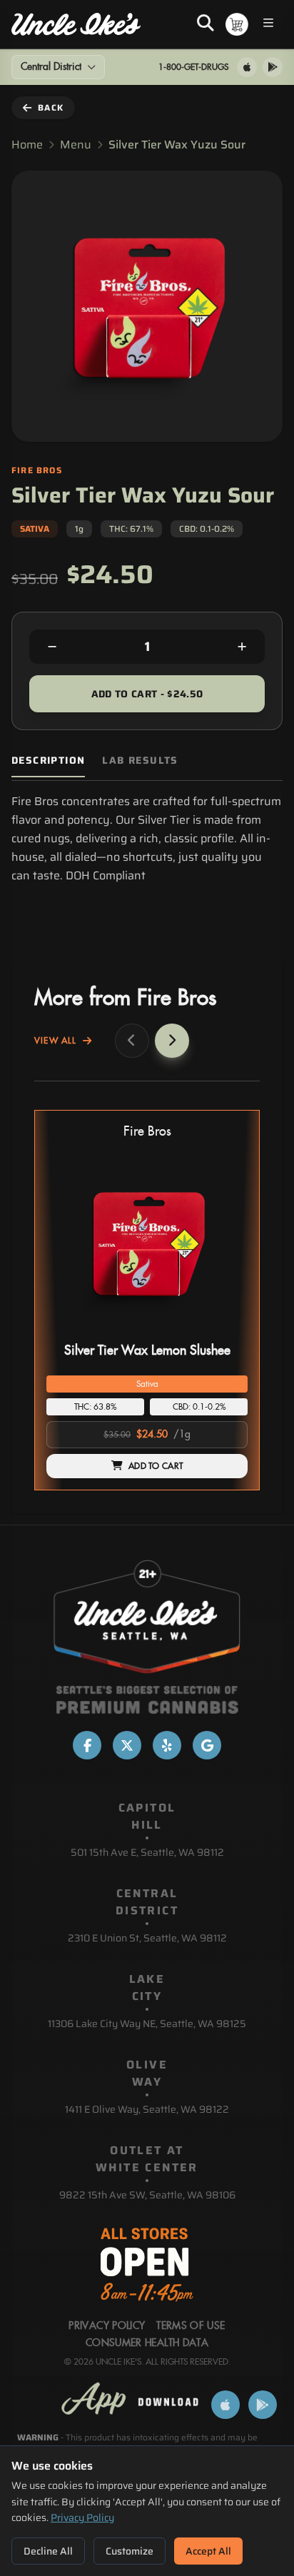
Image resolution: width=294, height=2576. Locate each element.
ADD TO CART (156, 1466)
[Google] (207, 1745)
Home (27, 145)
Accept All (208, 2551)
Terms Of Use (191, 2326)
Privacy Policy (82, 2517)
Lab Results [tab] (140, 761)
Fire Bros (147, 1132)
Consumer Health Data (147, 2343)
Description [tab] (48, 761)
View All (56, 1041)
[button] (147, 1300)
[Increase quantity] (242, 647)
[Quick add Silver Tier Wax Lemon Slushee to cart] (225, 1332)
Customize (130, 2551)
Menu (76, 145)
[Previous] (132, 1041)
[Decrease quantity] (52, 647)
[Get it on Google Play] (273, 67)
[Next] (172, 1041)
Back (51, 107)
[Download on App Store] (247, 67)
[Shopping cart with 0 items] (237, 24)
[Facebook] (87, 1745)
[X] (127, 1745)
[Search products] (206, 24)
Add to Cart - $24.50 (147, 694)
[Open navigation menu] (268, 25)
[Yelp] (167, 1745)
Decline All (48, 2551)
